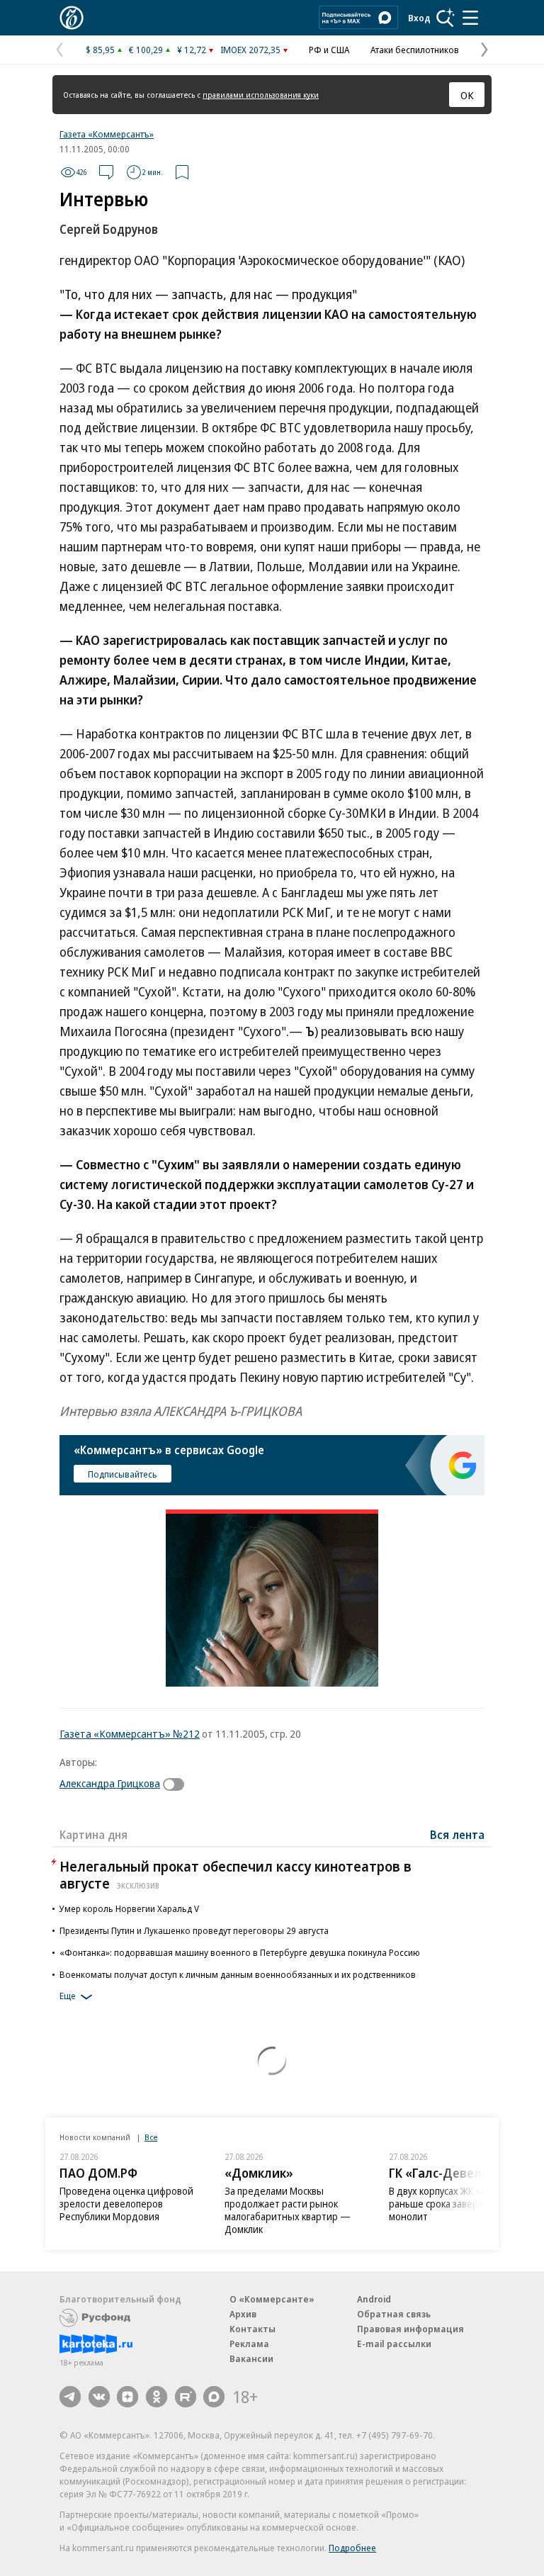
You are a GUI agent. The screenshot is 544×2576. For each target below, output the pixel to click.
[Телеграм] (70, 2397)
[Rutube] (186, 2397)
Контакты (253, 2329)
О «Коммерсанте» (272, 2299)
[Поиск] (446, 18)
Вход (419, 18)
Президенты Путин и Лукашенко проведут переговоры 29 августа (194, 1930)
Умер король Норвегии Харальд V (129, 1908)
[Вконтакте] (99, 2397)
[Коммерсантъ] (72, 18)
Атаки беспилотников (415, 50)
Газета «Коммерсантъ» (107, 134)
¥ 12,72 (192, 50)
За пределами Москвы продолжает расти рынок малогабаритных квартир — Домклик (288, 2210)
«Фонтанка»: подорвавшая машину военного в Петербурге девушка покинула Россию (240, 1952)
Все (151, 2137)
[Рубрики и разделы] (470, 18)
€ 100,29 (146, 50)
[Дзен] (127, 2397)
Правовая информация (410, 2329)
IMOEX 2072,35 (250, 50)
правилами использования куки (261, 95)
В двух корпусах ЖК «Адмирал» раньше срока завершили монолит (457, 2204)
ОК (467, 95)
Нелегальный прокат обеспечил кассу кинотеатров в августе (236, 1875)
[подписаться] (177, 1784)
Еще (68, 1996)
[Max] (214, 2397)
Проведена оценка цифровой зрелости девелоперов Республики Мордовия (126, 2204)
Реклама (249, 2344)
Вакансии (251, 2358)
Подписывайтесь (123, 1474)
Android (374, 2299)
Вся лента (457, 1835)
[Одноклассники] (157, 2397)
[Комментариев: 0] (106, 172)
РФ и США (329, 50)
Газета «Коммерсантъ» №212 (130, 1733)
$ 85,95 (100, 50)
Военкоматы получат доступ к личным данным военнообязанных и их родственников (238, 1974)
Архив (243, 2314)
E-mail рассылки (394, 2344)
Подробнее (352, 2548)
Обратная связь (394, 2314)
